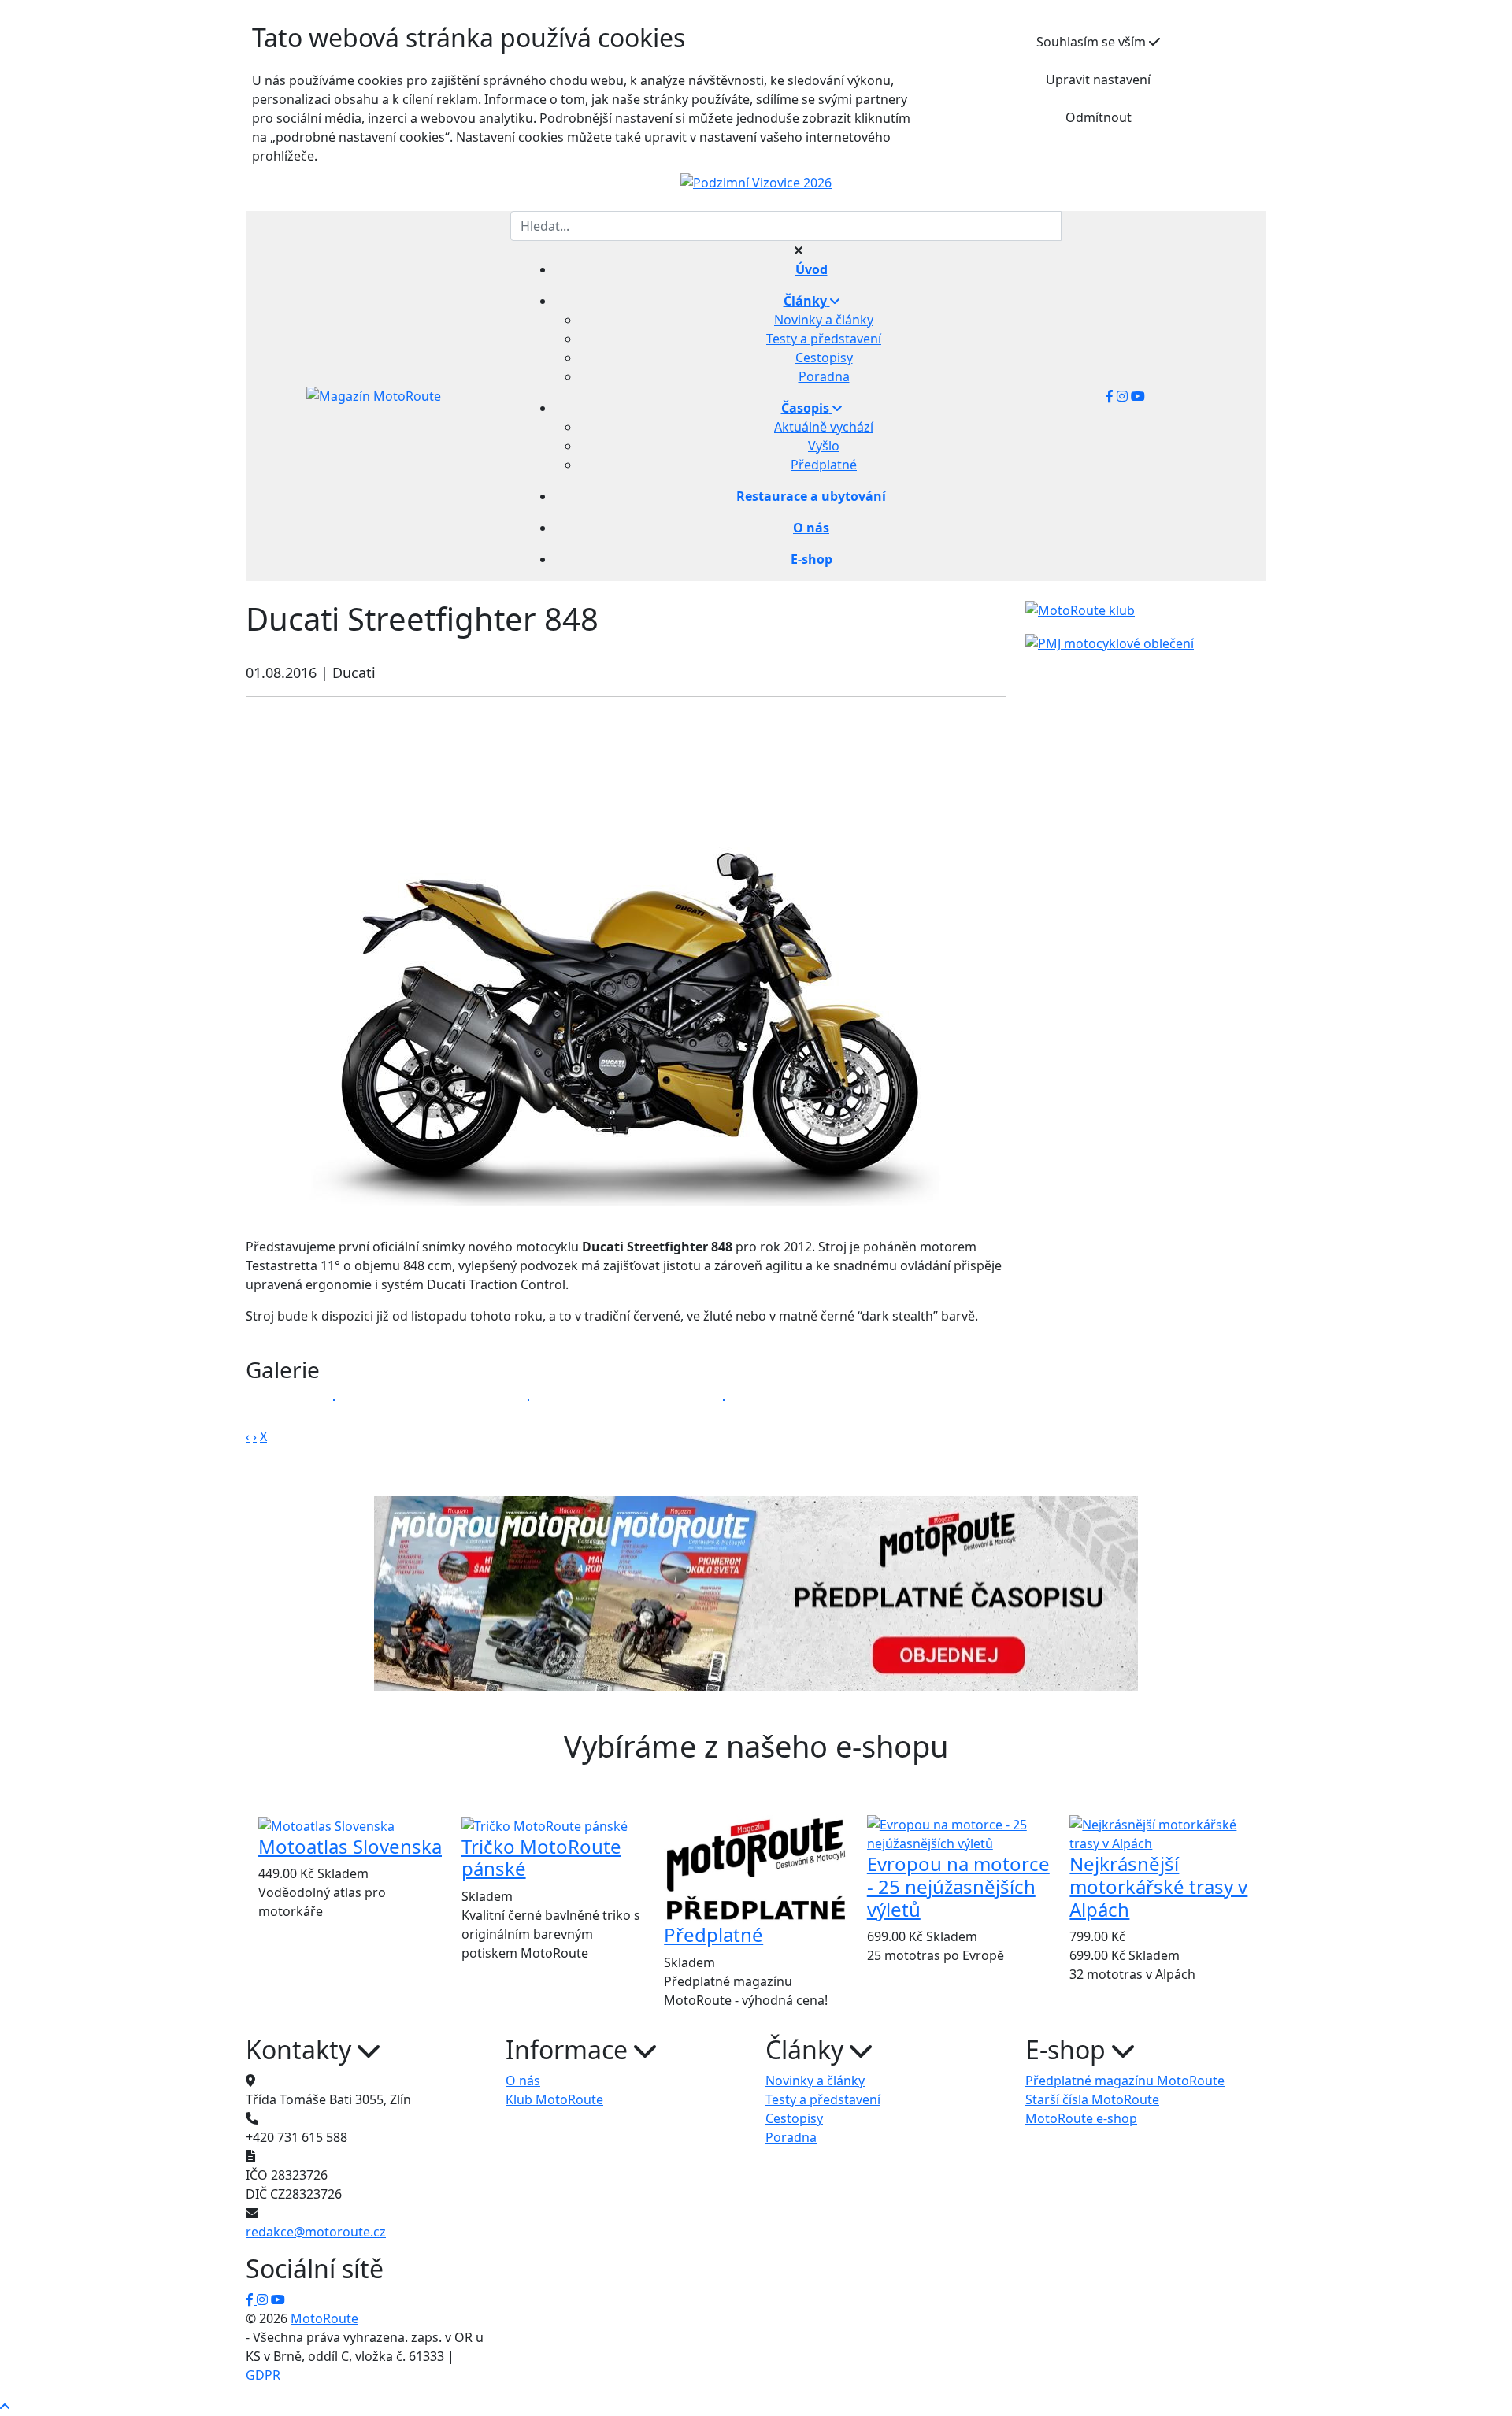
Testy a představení (824, 339)
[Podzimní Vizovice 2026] (756, 182)
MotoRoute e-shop (1081, 2118)
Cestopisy (824, 358)
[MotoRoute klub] (1080, 610)
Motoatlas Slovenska (350, 1846)
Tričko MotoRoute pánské (541, 1858)
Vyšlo (824, 446)
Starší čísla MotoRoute (1092, 2099)
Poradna (824, 376)
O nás (523, 2081)
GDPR (263, 2375)
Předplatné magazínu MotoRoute (1125, 2081)
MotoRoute (324, 2318)
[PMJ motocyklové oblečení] (1110, 642)
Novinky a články (824, 320)
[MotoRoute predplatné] (756, 1593)
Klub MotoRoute (554, 2099)
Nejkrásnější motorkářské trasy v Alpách (1158, 1886)
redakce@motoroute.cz (316, 2232)
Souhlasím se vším (1093, 42)
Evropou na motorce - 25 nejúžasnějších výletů (958, 1886)
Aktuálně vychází (824, 427)
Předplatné (824, 465)
